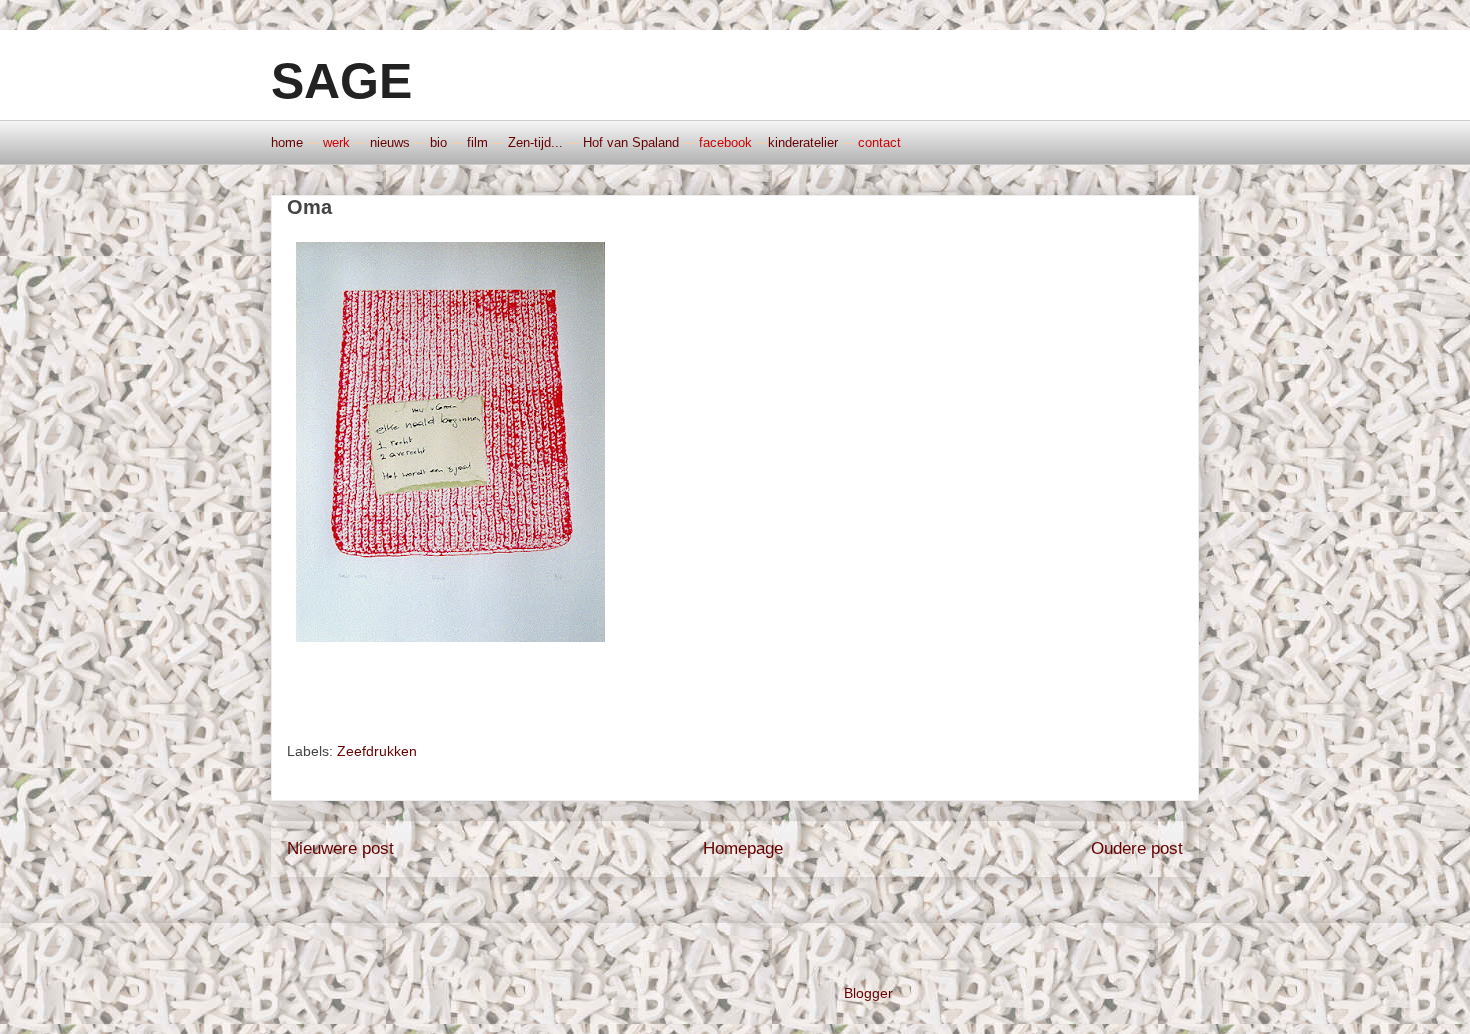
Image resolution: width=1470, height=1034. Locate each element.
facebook (725, 142)
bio (438, 142)
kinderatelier (803, 142)
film (477, 142)
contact (879, 142)
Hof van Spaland (631, 142)
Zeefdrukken (377, 751)
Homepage (743, 848)
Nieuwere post (340, 848)
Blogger (868, 993)
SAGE (341, 81)
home (287, 142)
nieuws (390, 142)
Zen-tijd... (535, 142)
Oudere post (1137, 848)
